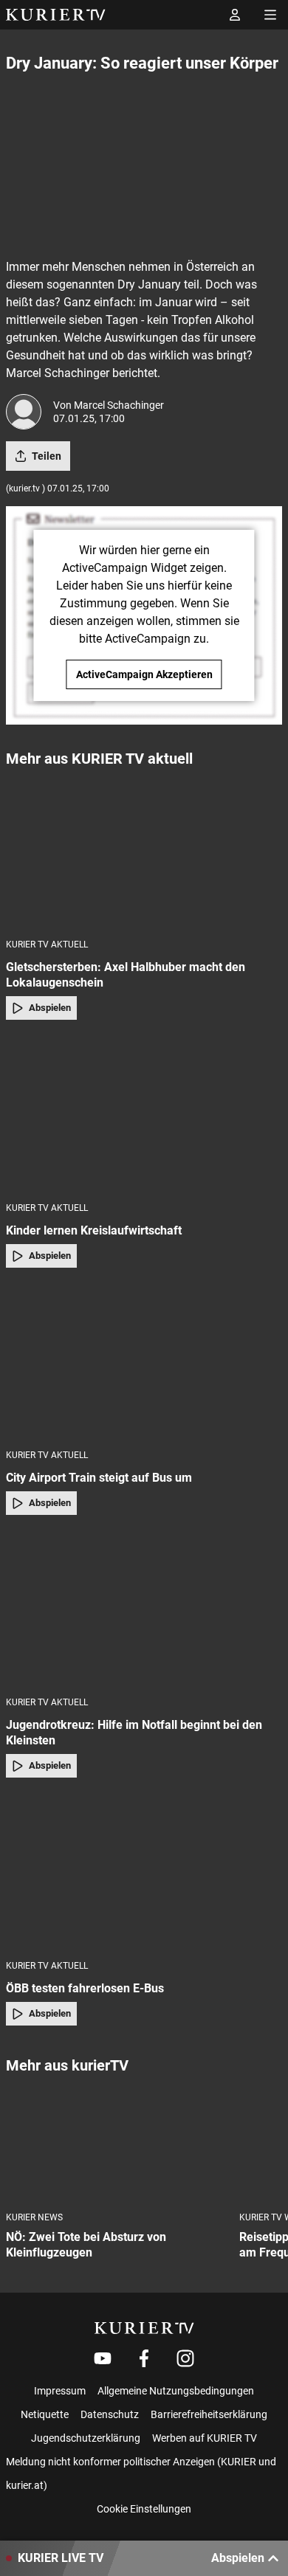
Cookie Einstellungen (144, 2509)
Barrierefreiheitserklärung (209, 2414)
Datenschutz (110, 2414)
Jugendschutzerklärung (86, 2438)
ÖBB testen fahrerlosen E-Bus (85, 1988)
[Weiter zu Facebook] (144, 2358)
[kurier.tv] (144, 2328)
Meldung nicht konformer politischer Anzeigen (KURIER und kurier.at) (141, 2473)
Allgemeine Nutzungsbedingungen (176, 2391)
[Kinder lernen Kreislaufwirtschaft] (144, 1115)
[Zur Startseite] (56, 15)
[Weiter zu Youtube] (103, 2358)
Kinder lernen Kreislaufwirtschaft (94, 1230)
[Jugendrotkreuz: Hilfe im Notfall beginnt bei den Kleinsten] (144, 1610)
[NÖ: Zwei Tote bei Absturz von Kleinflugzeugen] (117, 2144)
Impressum (60, 2391)
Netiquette (45, 2414)
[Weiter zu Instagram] (185, 2358)
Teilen (47, 456)
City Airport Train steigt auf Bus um (99, 1478)
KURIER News (34, 2217)
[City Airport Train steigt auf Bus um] (144, 1363)
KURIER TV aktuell (47, 945)
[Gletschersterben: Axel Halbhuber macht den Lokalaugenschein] (144, 852)
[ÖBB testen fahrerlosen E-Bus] (144, 1873)
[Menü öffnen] (270, 15)
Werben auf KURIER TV (205, 2438)
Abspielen (50, 1008)
